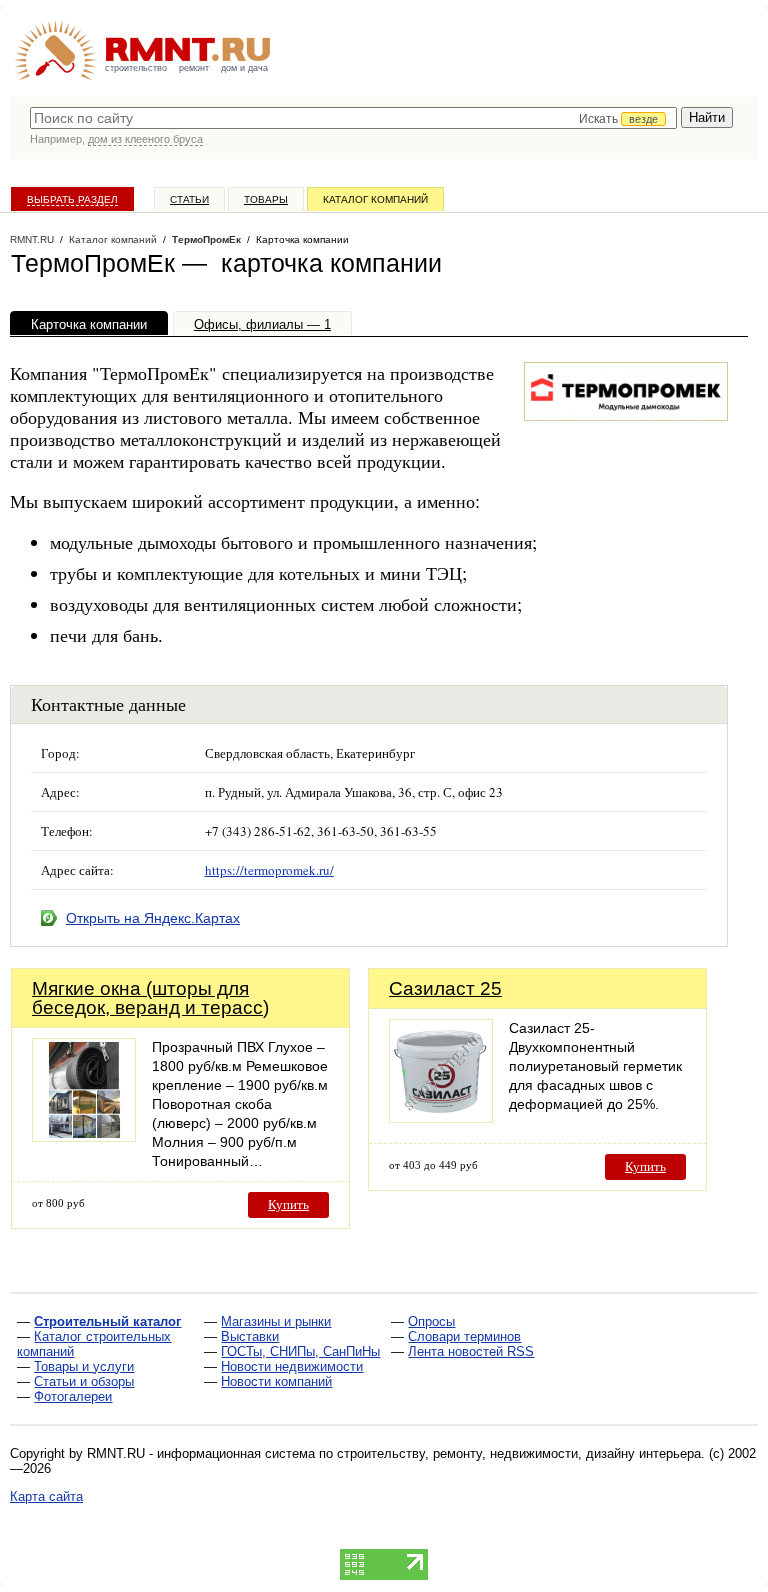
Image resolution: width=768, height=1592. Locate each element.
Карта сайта (46, 1496)
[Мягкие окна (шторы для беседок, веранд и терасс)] (84, 1136)
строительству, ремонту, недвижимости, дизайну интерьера (519, 1453)
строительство (136, 68)
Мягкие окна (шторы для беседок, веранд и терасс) (150, 998)
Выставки (250, 1336)
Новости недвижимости (292, 1366)
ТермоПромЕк (206, 239)
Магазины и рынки (276, 1321)
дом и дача (244, 68)
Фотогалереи (73, 1396)
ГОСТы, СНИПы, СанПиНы (300, 1351)
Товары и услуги (84, 1366)
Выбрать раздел (72, 199)
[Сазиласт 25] (441, 1117)
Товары (266, 199)
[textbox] (353, 118)
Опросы (431, 1321)
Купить (288, 1204)
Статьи (189, 199)
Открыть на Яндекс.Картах (153, 918)
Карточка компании (89, 324)
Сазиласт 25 (445, 988)
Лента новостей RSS (471, 1351)
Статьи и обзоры (84, 1381)
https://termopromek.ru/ (269, 870)
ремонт (194, 68)
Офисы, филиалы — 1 (262, 324)
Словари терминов (464, 1336)
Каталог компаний (375, 199)
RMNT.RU (32, 239)
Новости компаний (276, 1381)
